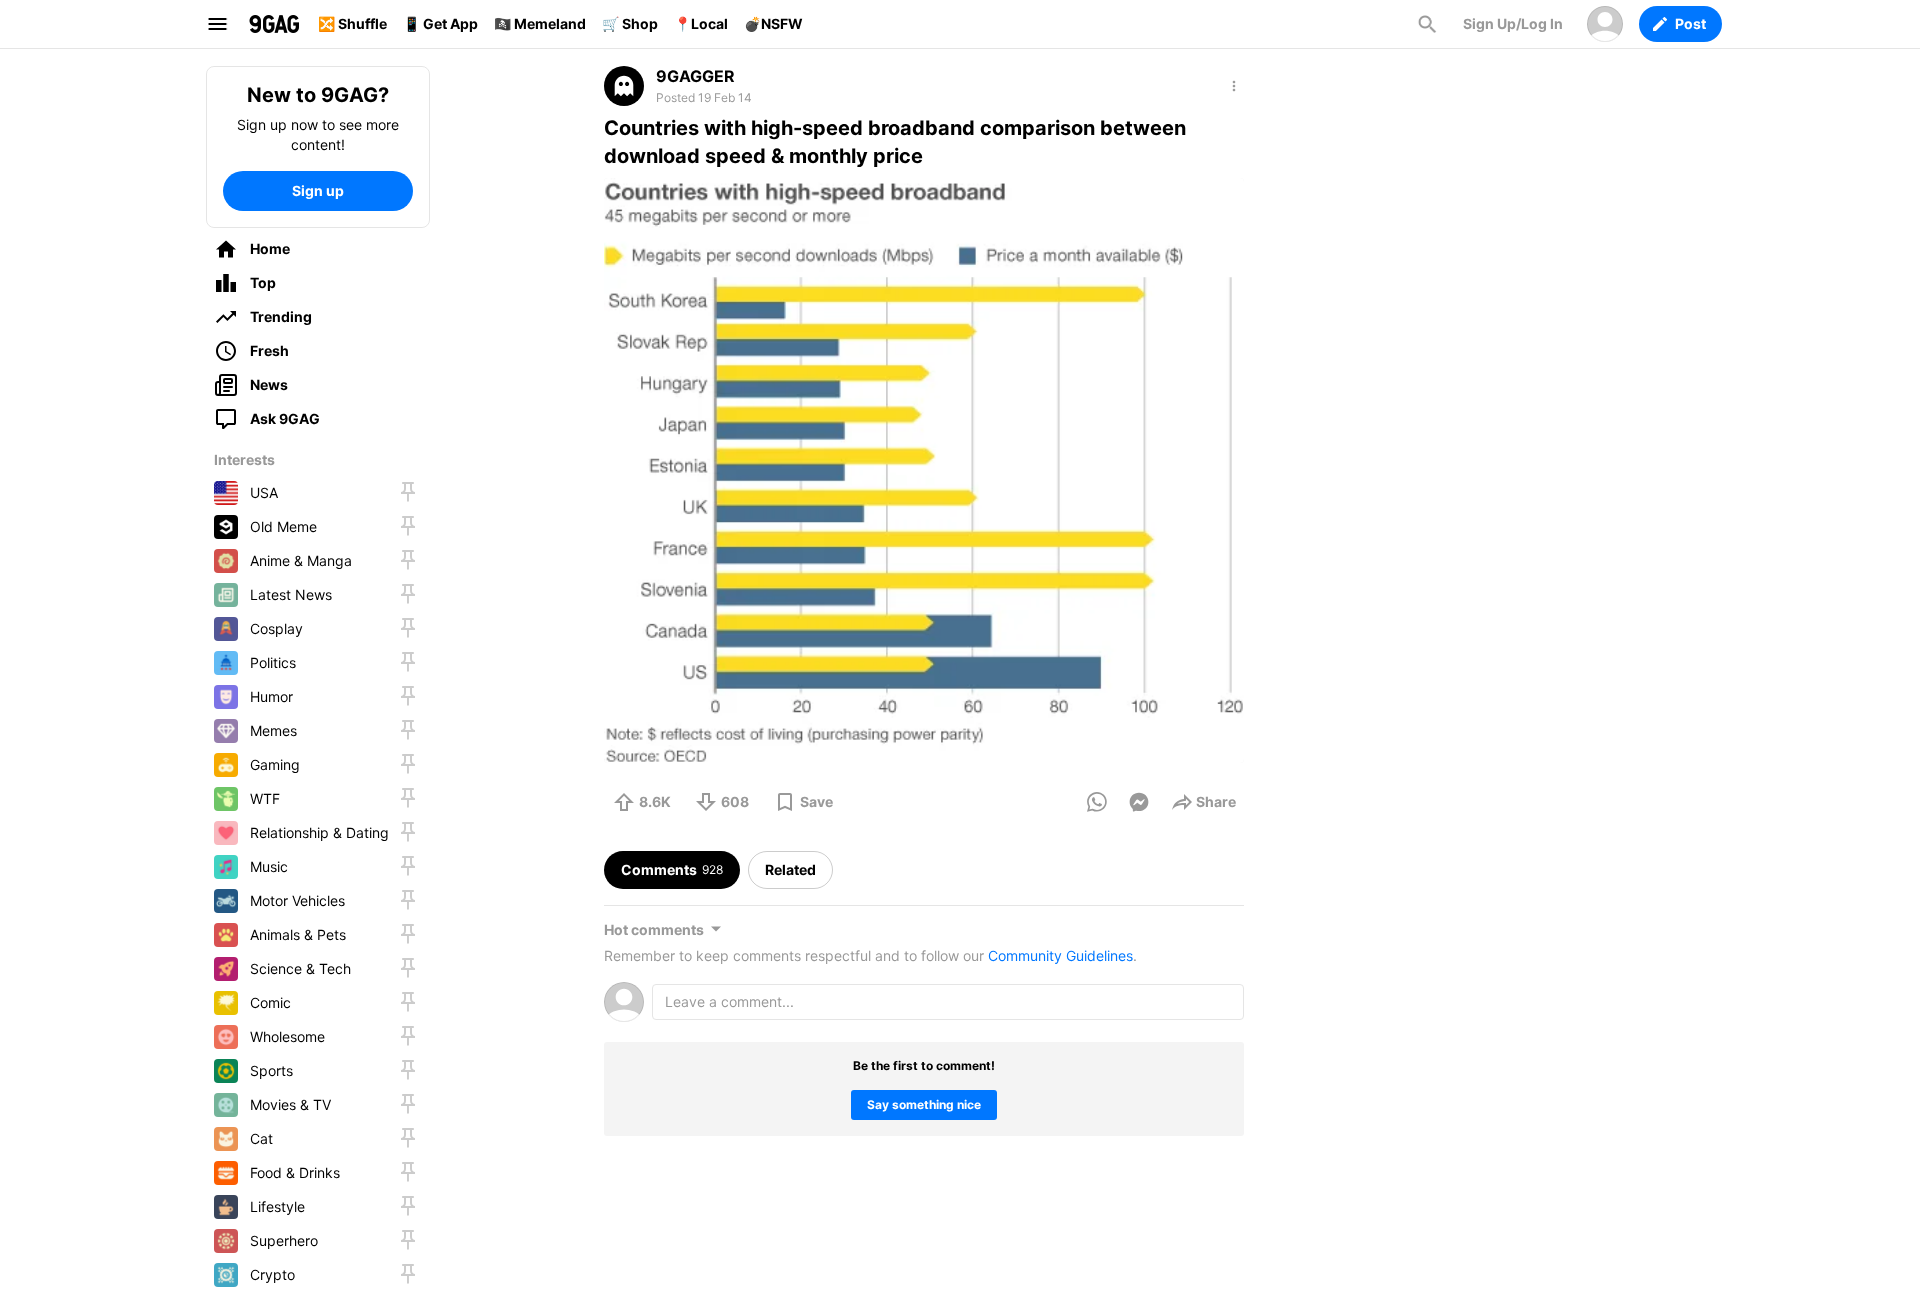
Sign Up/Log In (1513, 23)
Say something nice (924, 1104)
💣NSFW (773, 23)
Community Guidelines (1060, 955)
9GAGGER (695, 76)
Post (1690, 23)
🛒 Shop (630, 23)
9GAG (274, 24)
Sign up (318, 190)
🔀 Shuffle (352, 23)
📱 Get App (440, 23)
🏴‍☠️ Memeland (540, 23)
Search (1427, 24)
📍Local (701, 23)
